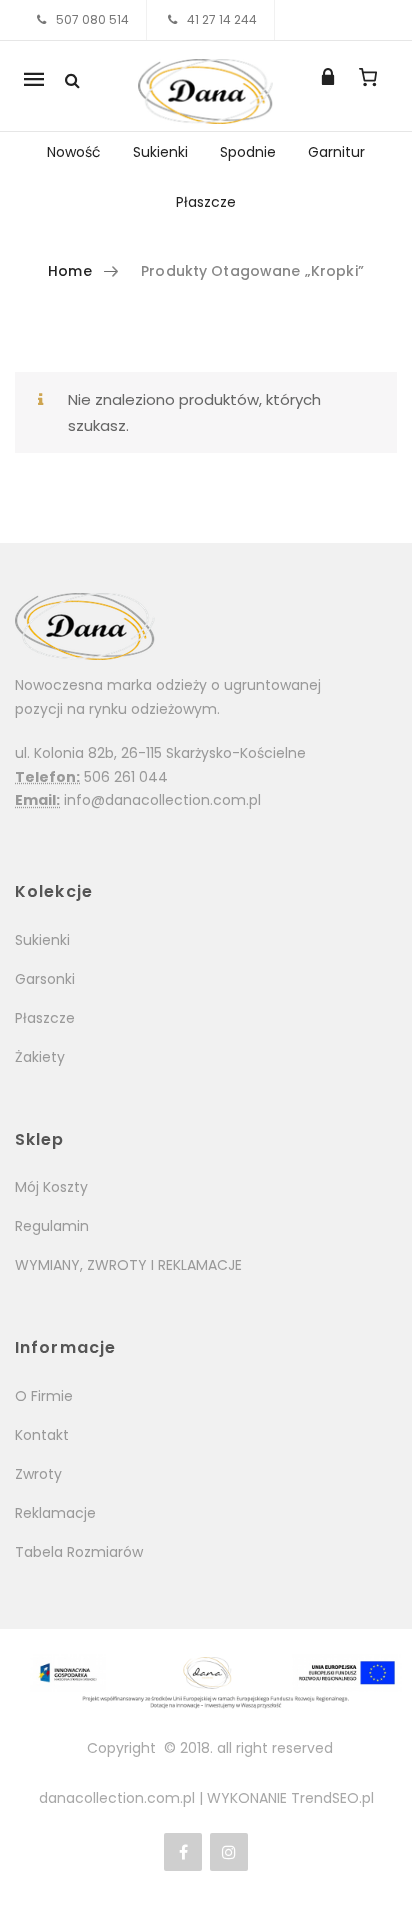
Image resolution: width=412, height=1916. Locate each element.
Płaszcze (206, 202)
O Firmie (44, 1396)
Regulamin (52, 1226)
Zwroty (38, 1474)
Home (70, 271)
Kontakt (42, 1435)
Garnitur (336, 152)
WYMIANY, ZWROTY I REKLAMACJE (128, 1265)
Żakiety (40, 1057)
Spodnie (248, 152)
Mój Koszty (51, 1187)
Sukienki (160, 152)
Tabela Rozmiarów (79, 1552)
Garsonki (45, 979)
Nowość (74, 152)
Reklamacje (55, 1513)
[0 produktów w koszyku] (368, 77)
